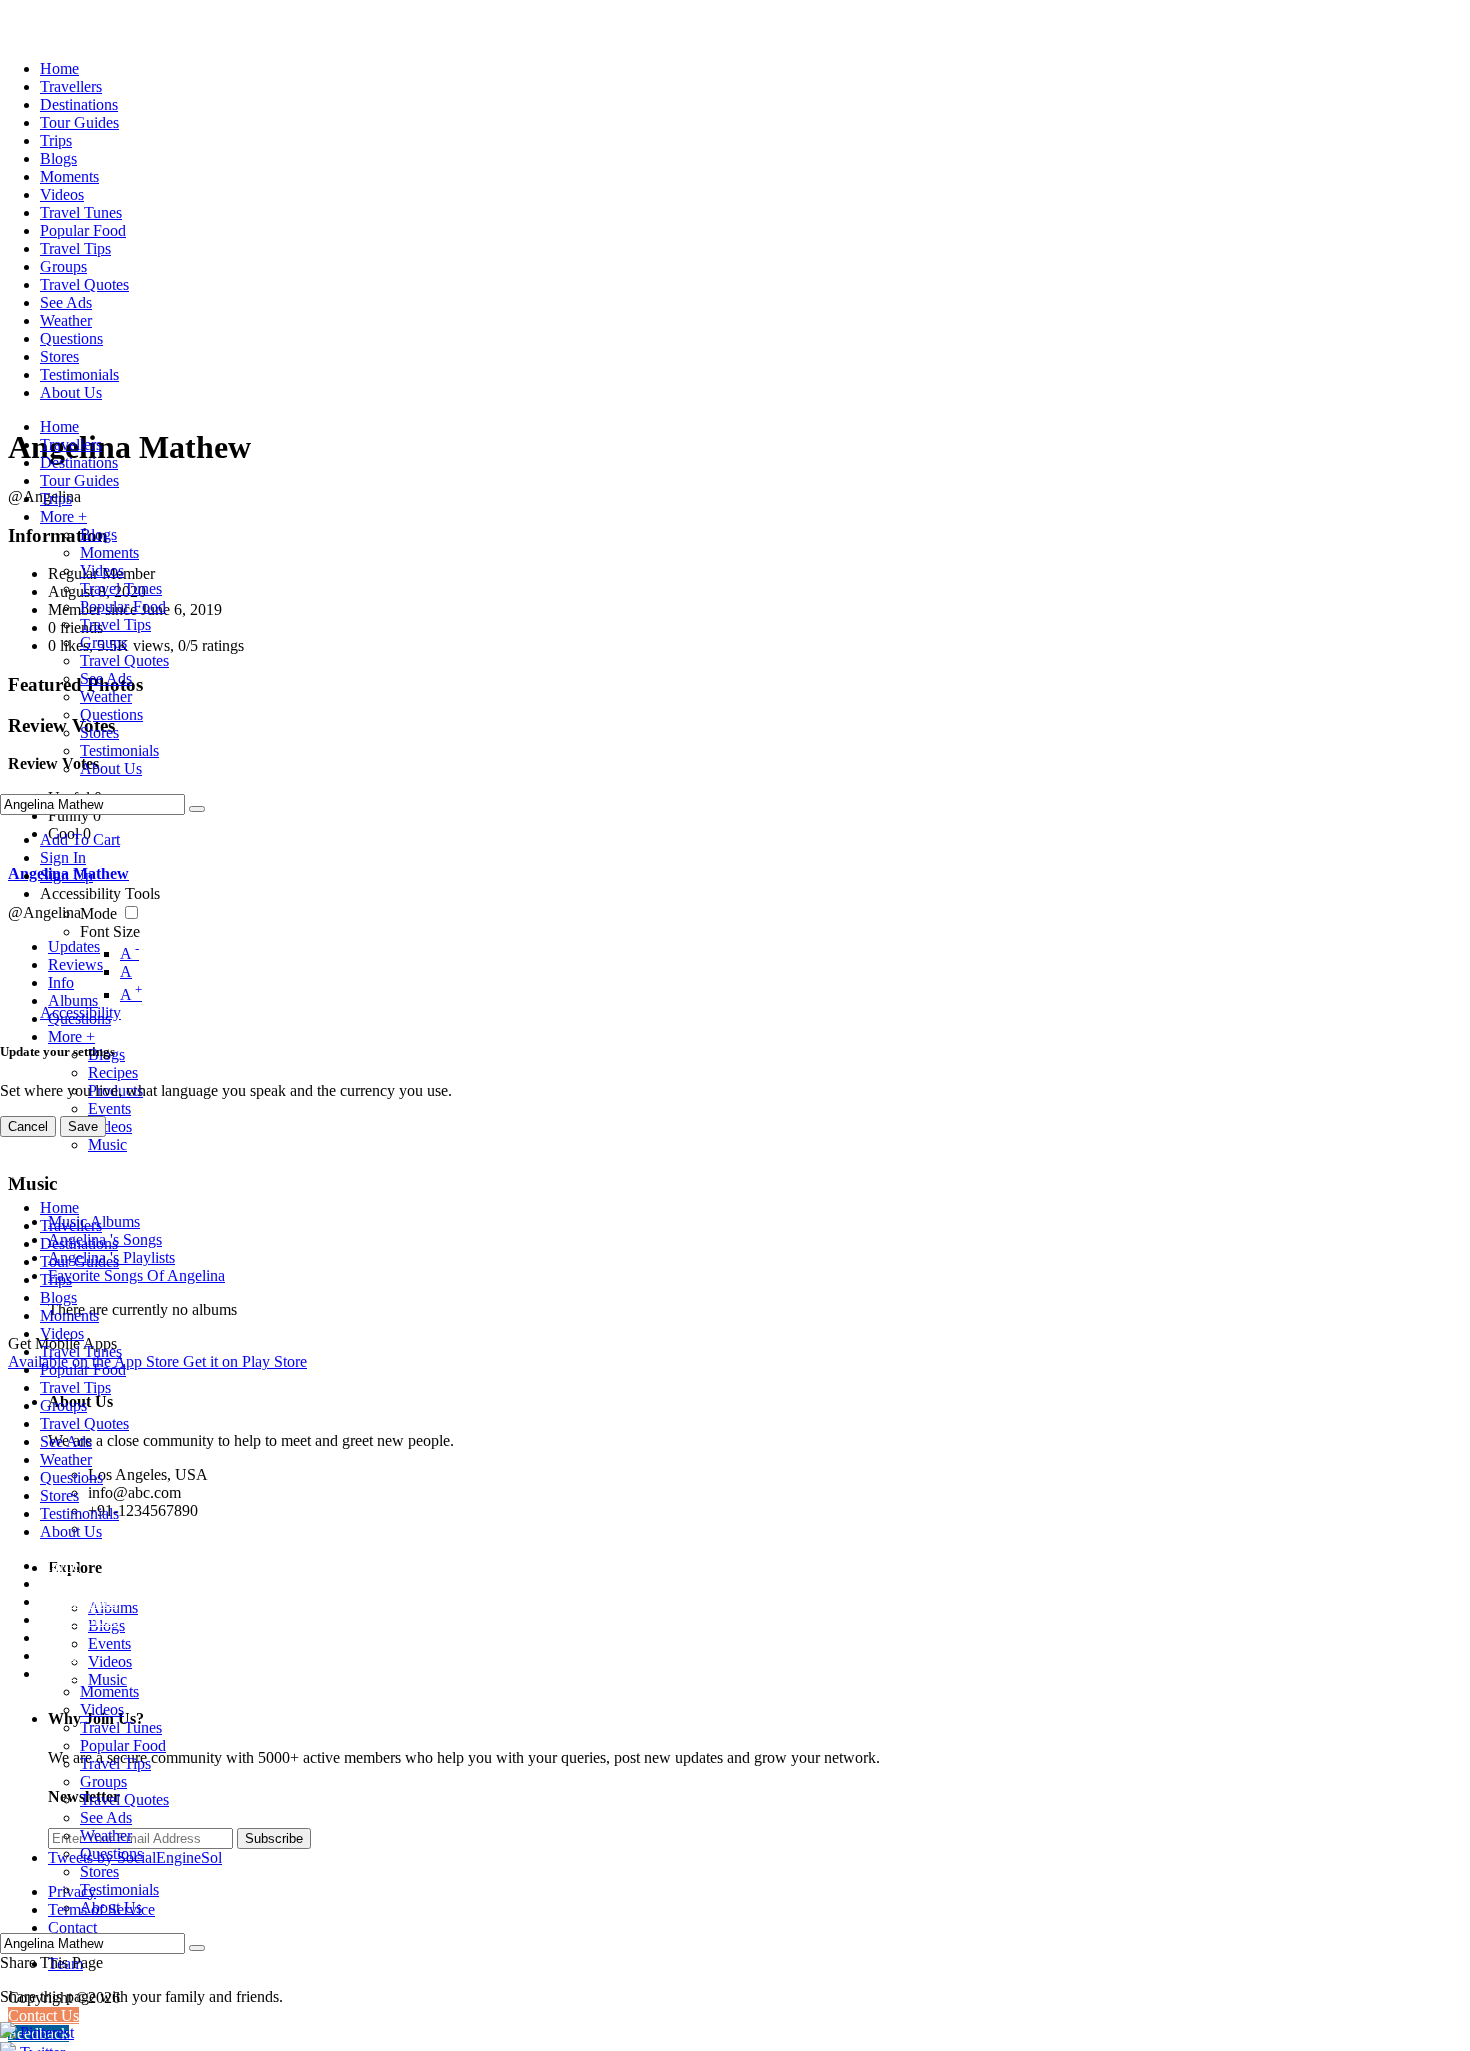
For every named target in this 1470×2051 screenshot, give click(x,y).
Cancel (28, 1126)
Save (83, 1126)
